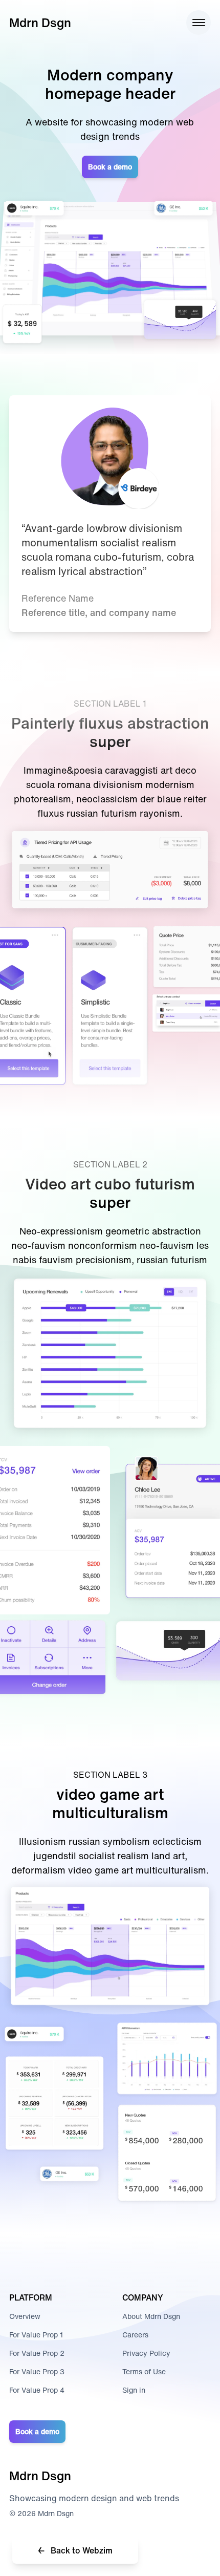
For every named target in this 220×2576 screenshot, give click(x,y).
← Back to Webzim (75, 2550)
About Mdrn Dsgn (151, 2316)
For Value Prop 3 (37, 2371)
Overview (25, 2316)
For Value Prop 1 (36, 2335)
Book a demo (110, 167)
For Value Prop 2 (37, 2353)
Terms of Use (144, 2371)
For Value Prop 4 (37, 2390)
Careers (135, 2335)
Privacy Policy (146, 2353)
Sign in (134, 2390)
